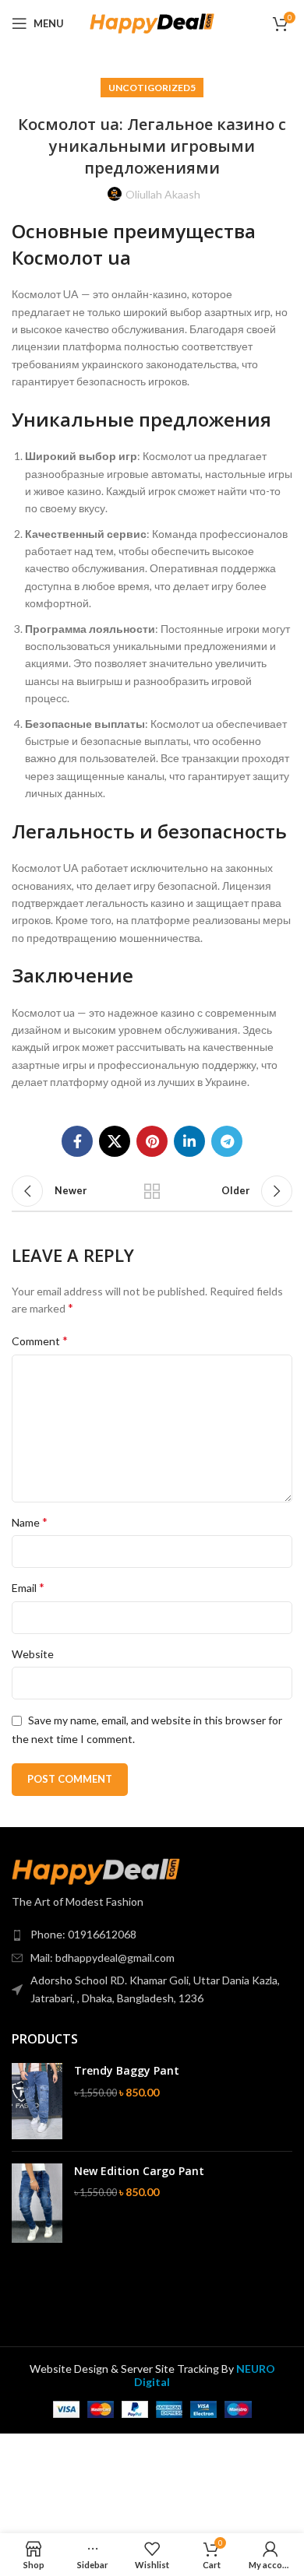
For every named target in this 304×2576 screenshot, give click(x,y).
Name (30, 1522)
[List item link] (152, 1935)
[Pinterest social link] (152, 1141)
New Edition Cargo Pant (139, 2171)
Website (33, 1654)
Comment (40, 1340)
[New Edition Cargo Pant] (37, 2203)
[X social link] (115, 1141)
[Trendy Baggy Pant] (37, 2101)
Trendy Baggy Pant (127, 2070)
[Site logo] (152, 22)
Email (28, 1587)
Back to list (152, 1191)
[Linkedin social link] (189, 1141)
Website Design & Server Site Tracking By (152, 2375)
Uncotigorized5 (152, 88)
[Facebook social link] (77, 1141)
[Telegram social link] (227, 1141)
